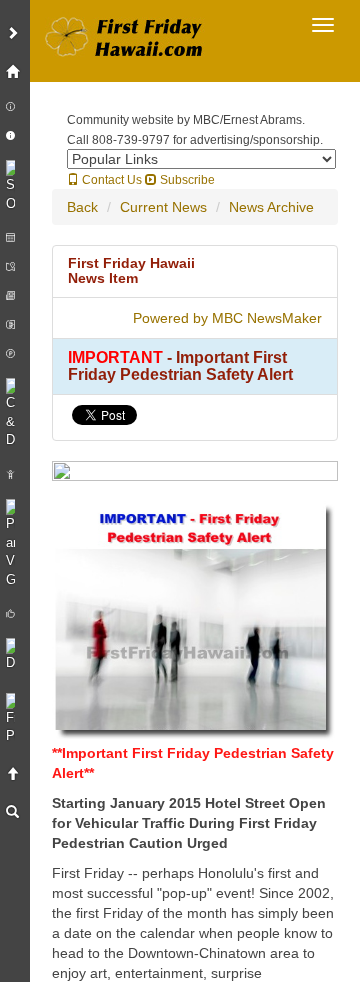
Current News (163, 207)
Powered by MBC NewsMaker (227, 318)
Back (82, 207)
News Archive (271, 207)
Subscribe (186, 180)
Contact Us (110, 180)
